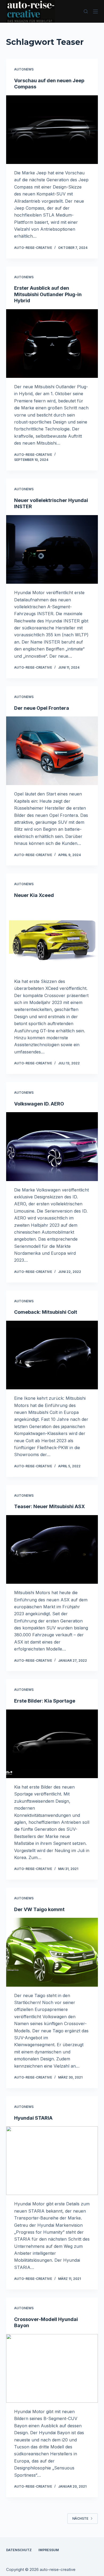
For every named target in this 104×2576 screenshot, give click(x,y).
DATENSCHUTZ (19, 2550)
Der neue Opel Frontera (42, 708)
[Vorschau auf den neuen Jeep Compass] (52, 130)
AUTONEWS (24, 69)
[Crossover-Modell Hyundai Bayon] (52, 2368)
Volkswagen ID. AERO (39, 1104)
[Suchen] (86, 11)
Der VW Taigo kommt (39, 1909)
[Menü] (95, 11)
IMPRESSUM (49, 2550)
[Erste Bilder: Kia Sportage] (52, 1744)
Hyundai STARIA (33, 2118)
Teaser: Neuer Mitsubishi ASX (49, 1506)
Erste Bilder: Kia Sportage (45, 1701)
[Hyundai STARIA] (52, 2161)
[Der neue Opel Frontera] (52, 751)
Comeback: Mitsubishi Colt (46, 1312)
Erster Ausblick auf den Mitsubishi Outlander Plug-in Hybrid (48, 294)
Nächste (80, 2518)
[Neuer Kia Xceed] (52, 938)
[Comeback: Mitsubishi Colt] (52, 1355)
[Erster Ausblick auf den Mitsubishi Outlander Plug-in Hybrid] (52, 344)
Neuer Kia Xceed (34, 895)
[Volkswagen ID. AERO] (52, 1146)
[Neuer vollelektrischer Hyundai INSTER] (52, 549)
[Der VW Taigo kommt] (52, 1952)
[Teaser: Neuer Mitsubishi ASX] (52, 1549)
